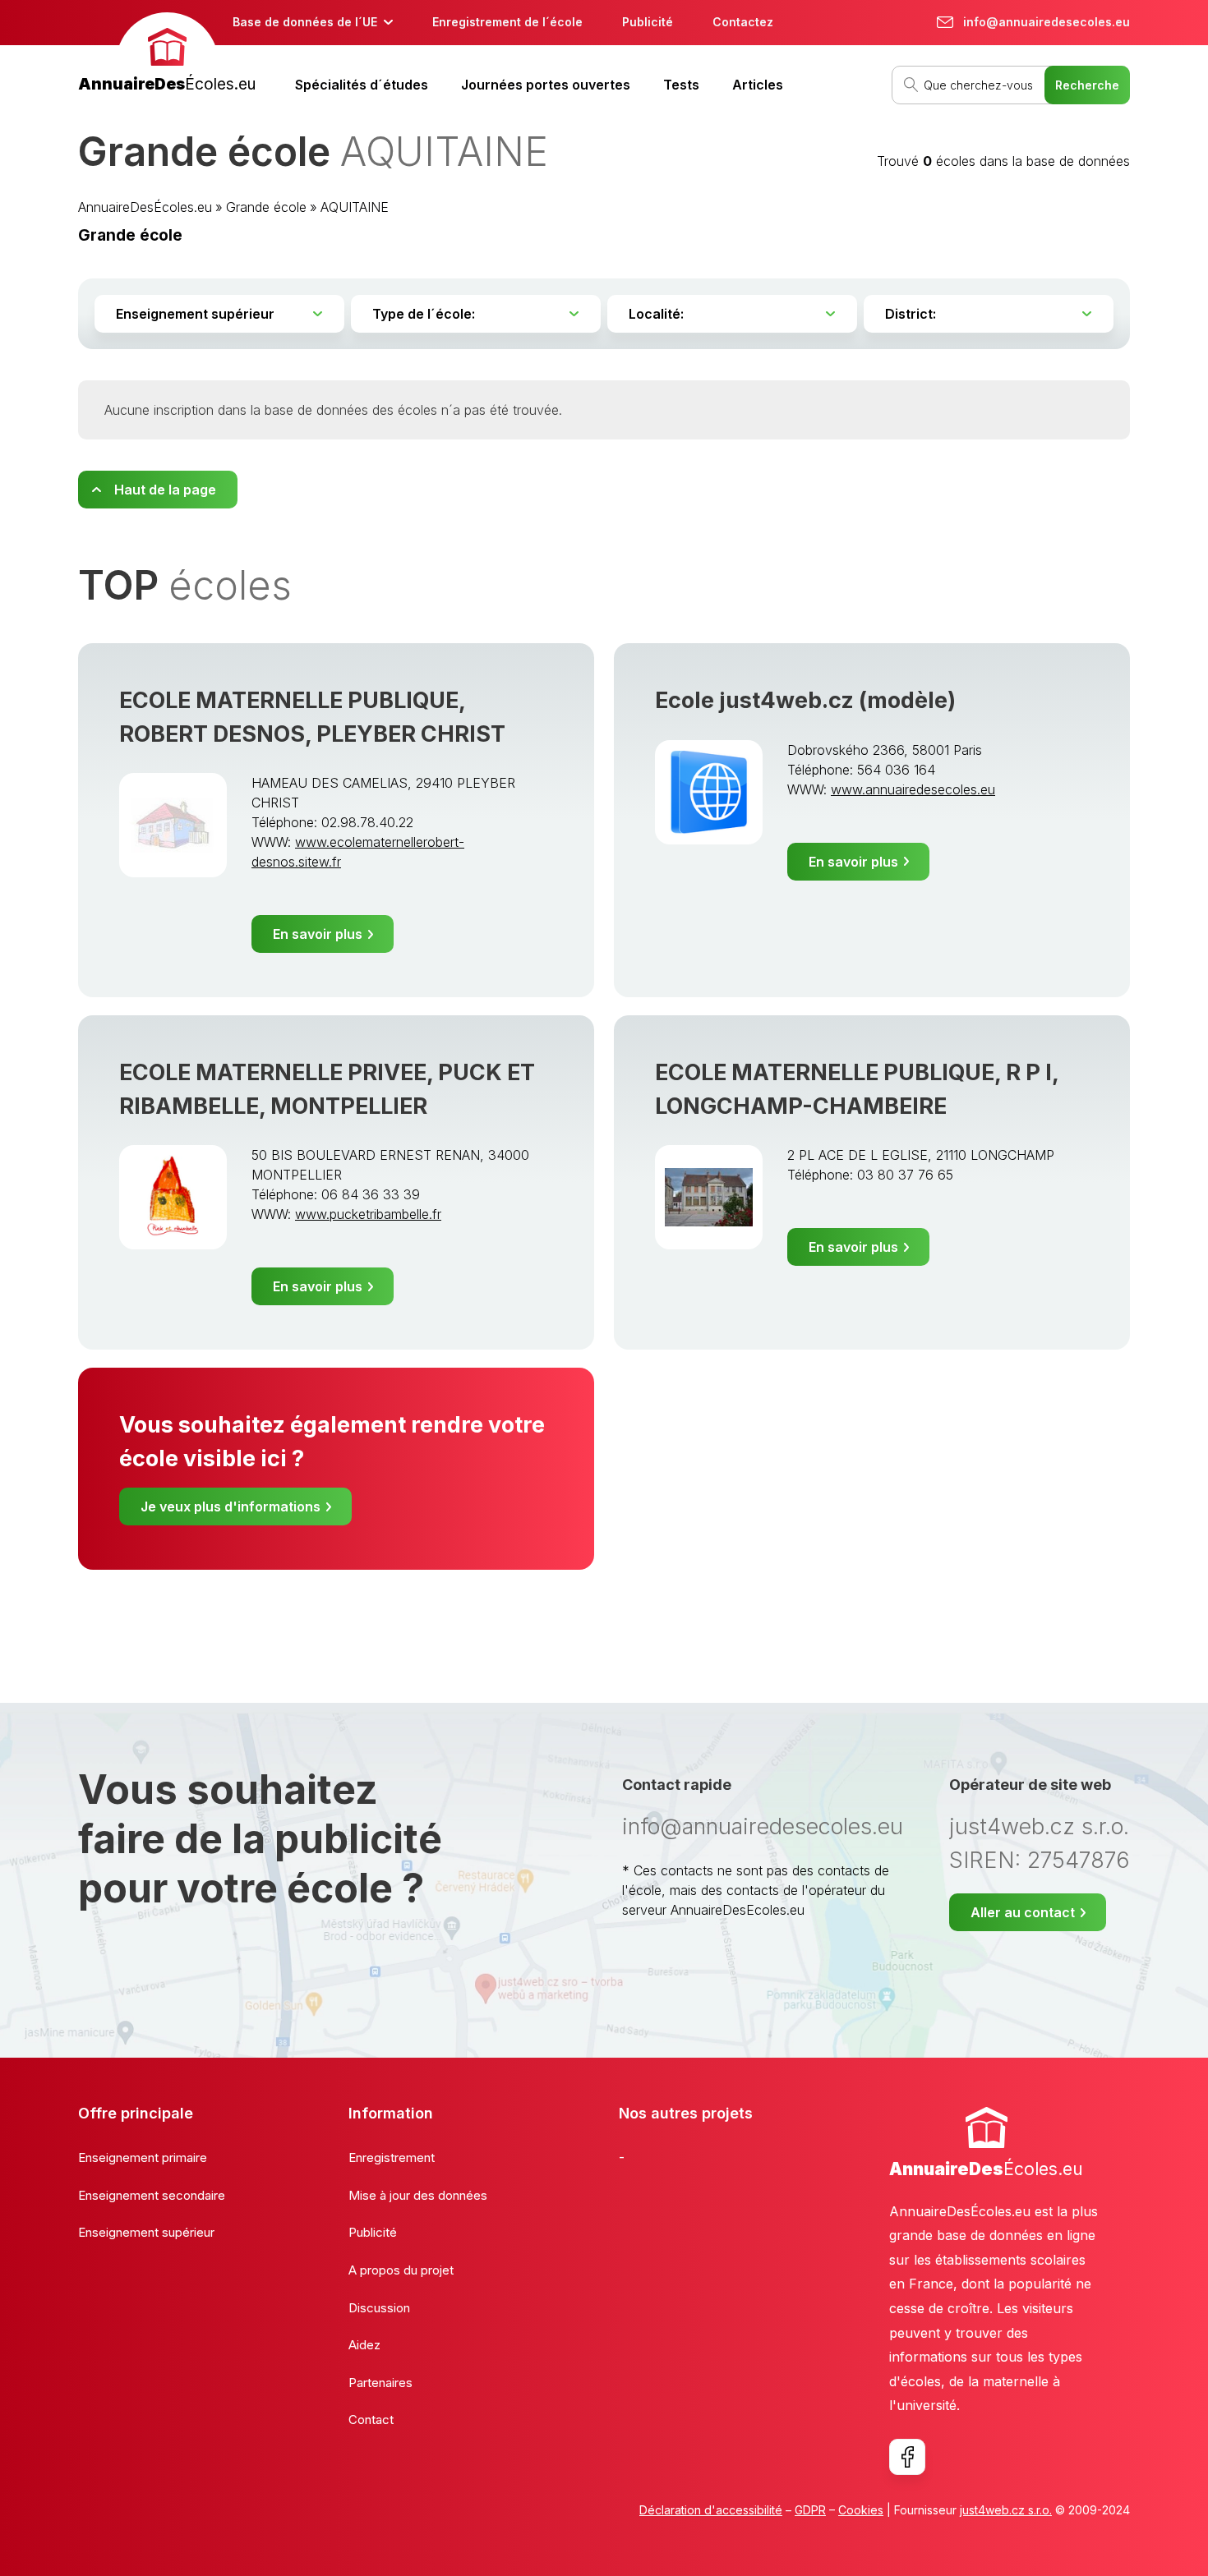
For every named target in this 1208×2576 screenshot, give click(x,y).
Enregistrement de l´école (507, 22)
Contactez (743, 22)
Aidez (364, 2345)
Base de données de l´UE (305, 22)
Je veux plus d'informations (231, 1506)
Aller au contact (1023, 1912)
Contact (371, 2420)
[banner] (167, 55)
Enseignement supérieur (146, 2232)
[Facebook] (907, 2457)
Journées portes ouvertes (546, 85)
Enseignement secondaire (152, 2195)
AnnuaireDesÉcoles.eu (145, 207)
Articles (758, 85)
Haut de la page (165, 490)
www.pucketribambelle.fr (368, 1214)
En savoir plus (318, 934)
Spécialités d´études (362, 85)
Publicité (648, 22)
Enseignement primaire (143, 2157)
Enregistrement (392, 2157)
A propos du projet (401, 2270)
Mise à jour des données (418, 2195)
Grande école (266, 207)
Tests (681, 85)
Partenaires (380, 2383)
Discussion (379, 2308)
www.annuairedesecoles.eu (913, 789)
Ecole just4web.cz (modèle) (805, 700)
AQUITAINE (355, 207)
